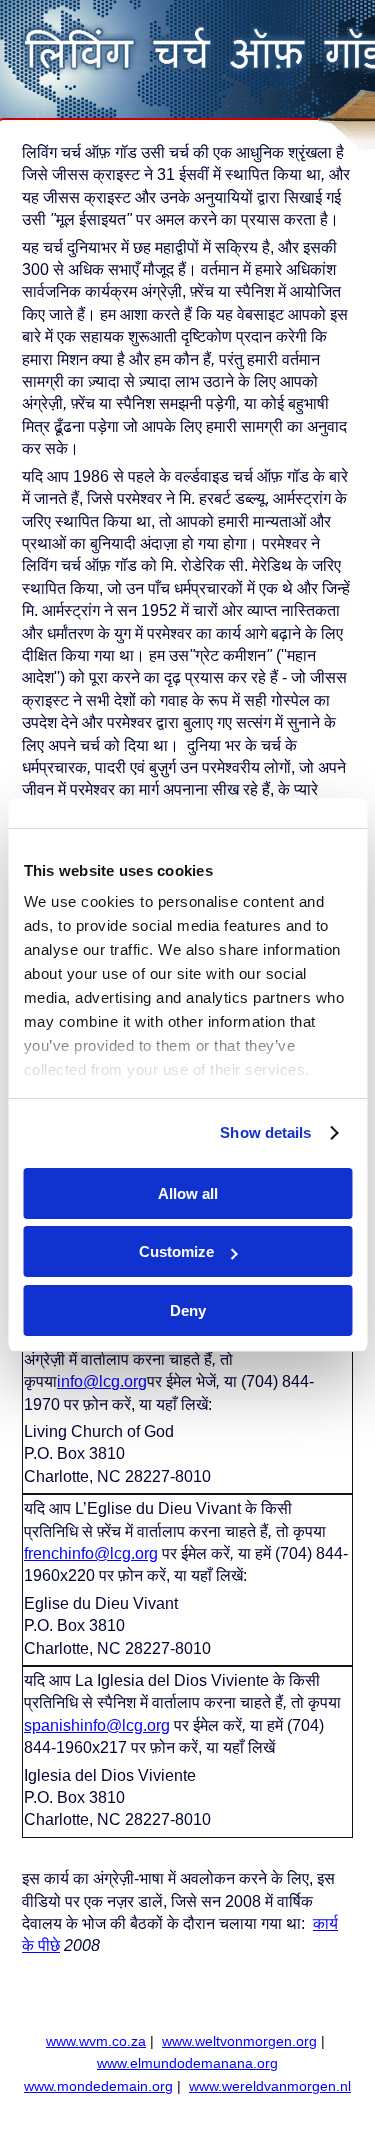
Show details (265, 1132)
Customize (176, 1251)
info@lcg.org (102, 1381)
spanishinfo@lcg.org (97, 1725)
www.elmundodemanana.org (187, 2063)
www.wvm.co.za (96, 2041)
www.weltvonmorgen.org (239, 2041)
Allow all (188, 1193)
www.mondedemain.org (98, 2086)
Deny (188, 1310)
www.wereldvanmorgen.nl (270, 2086)
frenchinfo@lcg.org (91, 1553)
